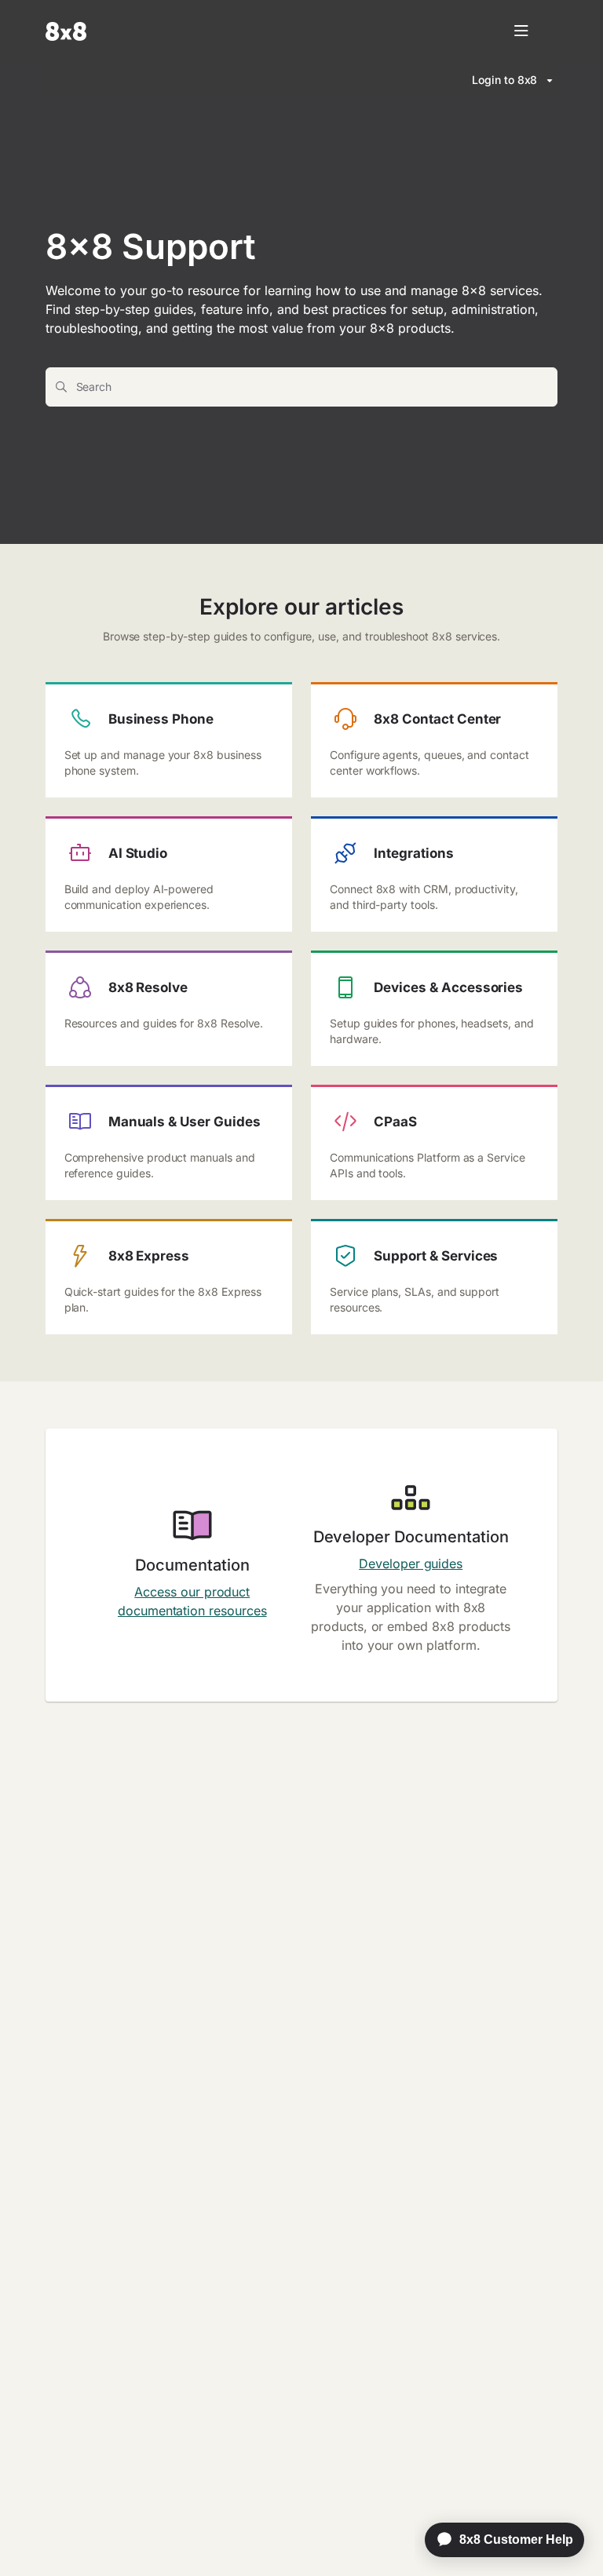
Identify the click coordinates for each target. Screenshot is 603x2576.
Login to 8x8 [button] (504, 80)
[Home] (66, 31)
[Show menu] (521, 31)
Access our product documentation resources (192, 1601)
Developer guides (411, 1563)
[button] (568, 2537)
